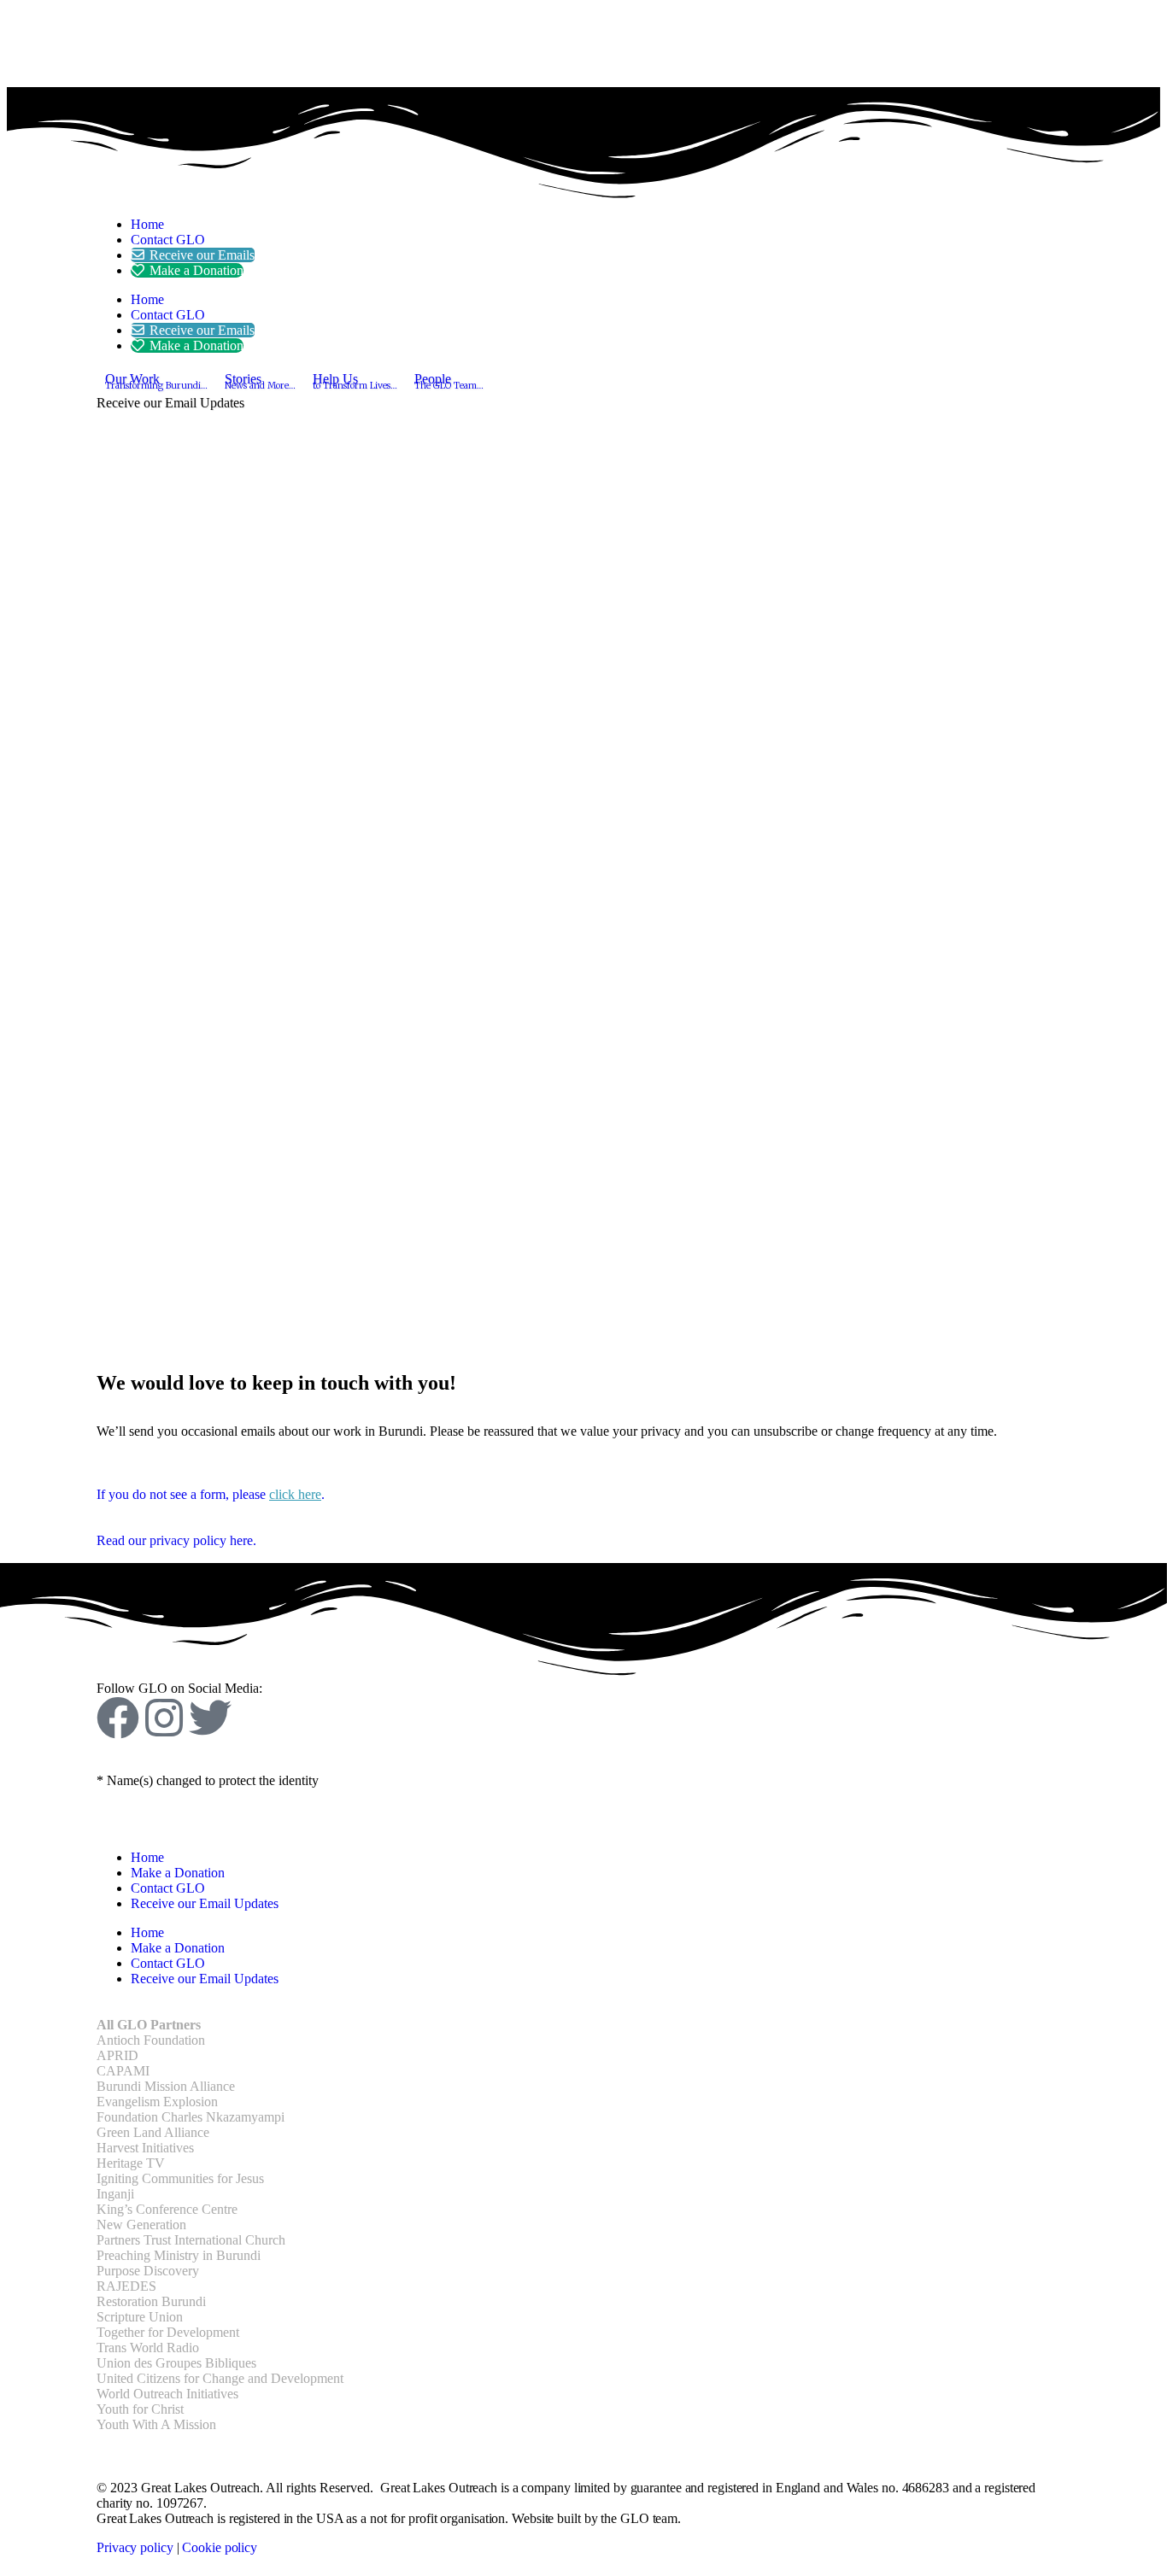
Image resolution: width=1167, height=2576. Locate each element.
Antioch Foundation (151, 2040)
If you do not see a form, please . (211, 1494)
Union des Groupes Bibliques (176, 2363)
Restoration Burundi (151, 2301)
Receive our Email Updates (205, 1903)
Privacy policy (135, 2547)
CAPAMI (123, 2071)
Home (147, 224)
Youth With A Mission (156, 2424)
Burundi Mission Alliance (166, 2086)
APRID (117, 2055)
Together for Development (168, 2332)
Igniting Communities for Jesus (180, 2178)
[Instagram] (164, 1718)
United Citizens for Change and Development (220, 2378)
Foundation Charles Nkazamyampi (191, 2117)
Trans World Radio (148, 2348)
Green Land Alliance (153, 2132)
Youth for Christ (140, 2409)
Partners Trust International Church (191, 2240)
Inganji (115, 2194)
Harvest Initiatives (145, 2148)
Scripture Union (140, 2317)
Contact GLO (168, 240)
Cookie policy (220, 2547)
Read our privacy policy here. (176, 1540)
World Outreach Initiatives (167, 2394)
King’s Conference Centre (167, 2209)
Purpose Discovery (148, 2271)
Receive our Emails (202, 255)
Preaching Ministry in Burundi (179, 2255)
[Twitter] (210, 1718)
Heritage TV (131, 2163)
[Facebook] (118, 1718)
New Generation (141, 2225)
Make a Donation (196, 270)
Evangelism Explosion (157, 2102)
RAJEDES (126, 2286)
